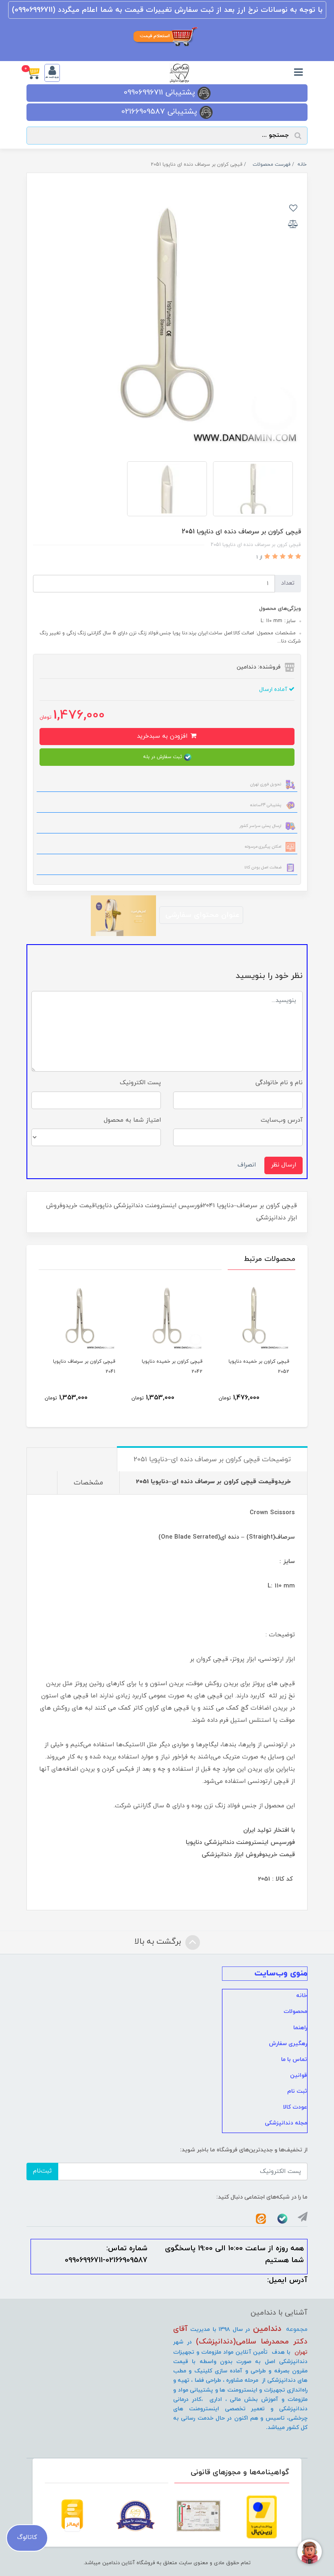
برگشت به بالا (159, 1942)
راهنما (300, 2028)
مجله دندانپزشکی (286, 2123)
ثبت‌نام (42, 2171)
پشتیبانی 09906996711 (161, 93)
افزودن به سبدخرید (163, 736)
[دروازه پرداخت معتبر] (262, 2517)
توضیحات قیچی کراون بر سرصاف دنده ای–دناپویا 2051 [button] (212, 1460)
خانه (302, 1996)
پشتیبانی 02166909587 (160, 112)
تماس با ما (294, 2060)
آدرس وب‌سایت (282, 1120)
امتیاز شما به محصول (132, 1120)
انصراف (247, 1165)
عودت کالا (295, 2107)
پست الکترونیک (140, 1083)
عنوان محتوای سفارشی (201, 915)
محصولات (295, 2011)
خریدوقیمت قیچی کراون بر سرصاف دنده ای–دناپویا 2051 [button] (213, 1482)
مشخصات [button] (88, 1483)
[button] (35, 73)
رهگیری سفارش (288, 2044)
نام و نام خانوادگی (279, 1083)
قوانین (299, 2075)
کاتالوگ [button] (27, 2538)
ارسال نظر (283, 1165)
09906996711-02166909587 (106, 2260)
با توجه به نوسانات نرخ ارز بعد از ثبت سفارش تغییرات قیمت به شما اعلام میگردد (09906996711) (167, 10)
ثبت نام (297, 2091)
